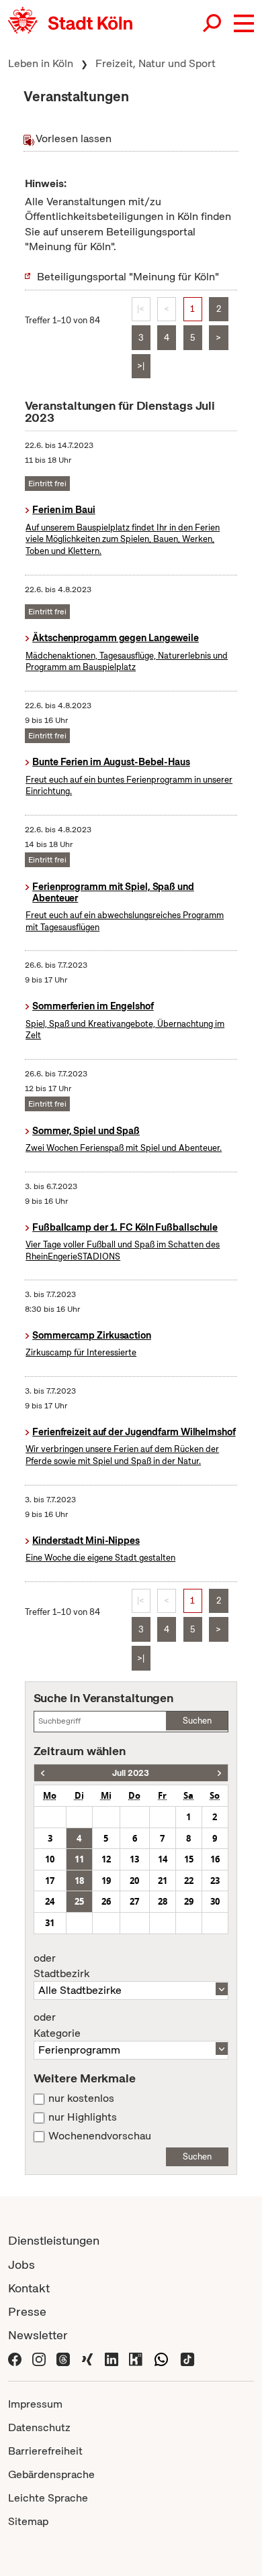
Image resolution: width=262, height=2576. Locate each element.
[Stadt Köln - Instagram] (39, 2358)
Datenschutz (39, 2427)
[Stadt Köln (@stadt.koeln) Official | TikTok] (187, 2358)
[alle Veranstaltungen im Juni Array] (43, 1773)
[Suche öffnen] (213, 23)
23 (215, 1881)
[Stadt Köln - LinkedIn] (112, 2358)
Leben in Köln (41, 63)
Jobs (21, 2264)
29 (189, 1901)
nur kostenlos (81, 2098)
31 (50, 1923)
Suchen (197, 1721)
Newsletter (38, 2335)
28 (163, 1901)
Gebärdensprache (51, 2474)
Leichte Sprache (48, 2498)
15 (189, 1859)
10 (50, 1859)
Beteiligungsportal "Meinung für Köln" (128, 277)
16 (215, 1859)
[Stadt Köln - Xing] (87, 2358)
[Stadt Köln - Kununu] (136, 2358)
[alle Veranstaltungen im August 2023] (219, 1773)
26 (106, 1901)
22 (189, 1881)
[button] (244, 23)
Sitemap (28, 2521)
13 (134, 1859)
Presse (27, 2311)
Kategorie (57, 2025)
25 (79, 1901)
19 (106, 1881)
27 (134, 1901)
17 (50, 1881)
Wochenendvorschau (100, 2136)
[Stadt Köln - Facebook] (15, 2358)
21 (163, 1881)
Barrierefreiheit (45, 2451)
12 (106, 1859)
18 (79, 1881)
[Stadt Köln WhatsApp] (161, 2358)
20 (134, 1881)
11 (79, 1859)
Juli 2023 (131, 1773)
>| (141, 366)
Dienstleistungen (54, 2240)
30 (215, 1901)
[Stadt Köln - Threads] (63, 2358)
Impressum (35, 2404)
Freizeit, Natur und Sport (156, 63)
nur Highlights (83, 2117)
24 (50, 1901)
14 (163, 1859)
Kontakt (29, 2288)
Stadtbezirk (61, 1966)
